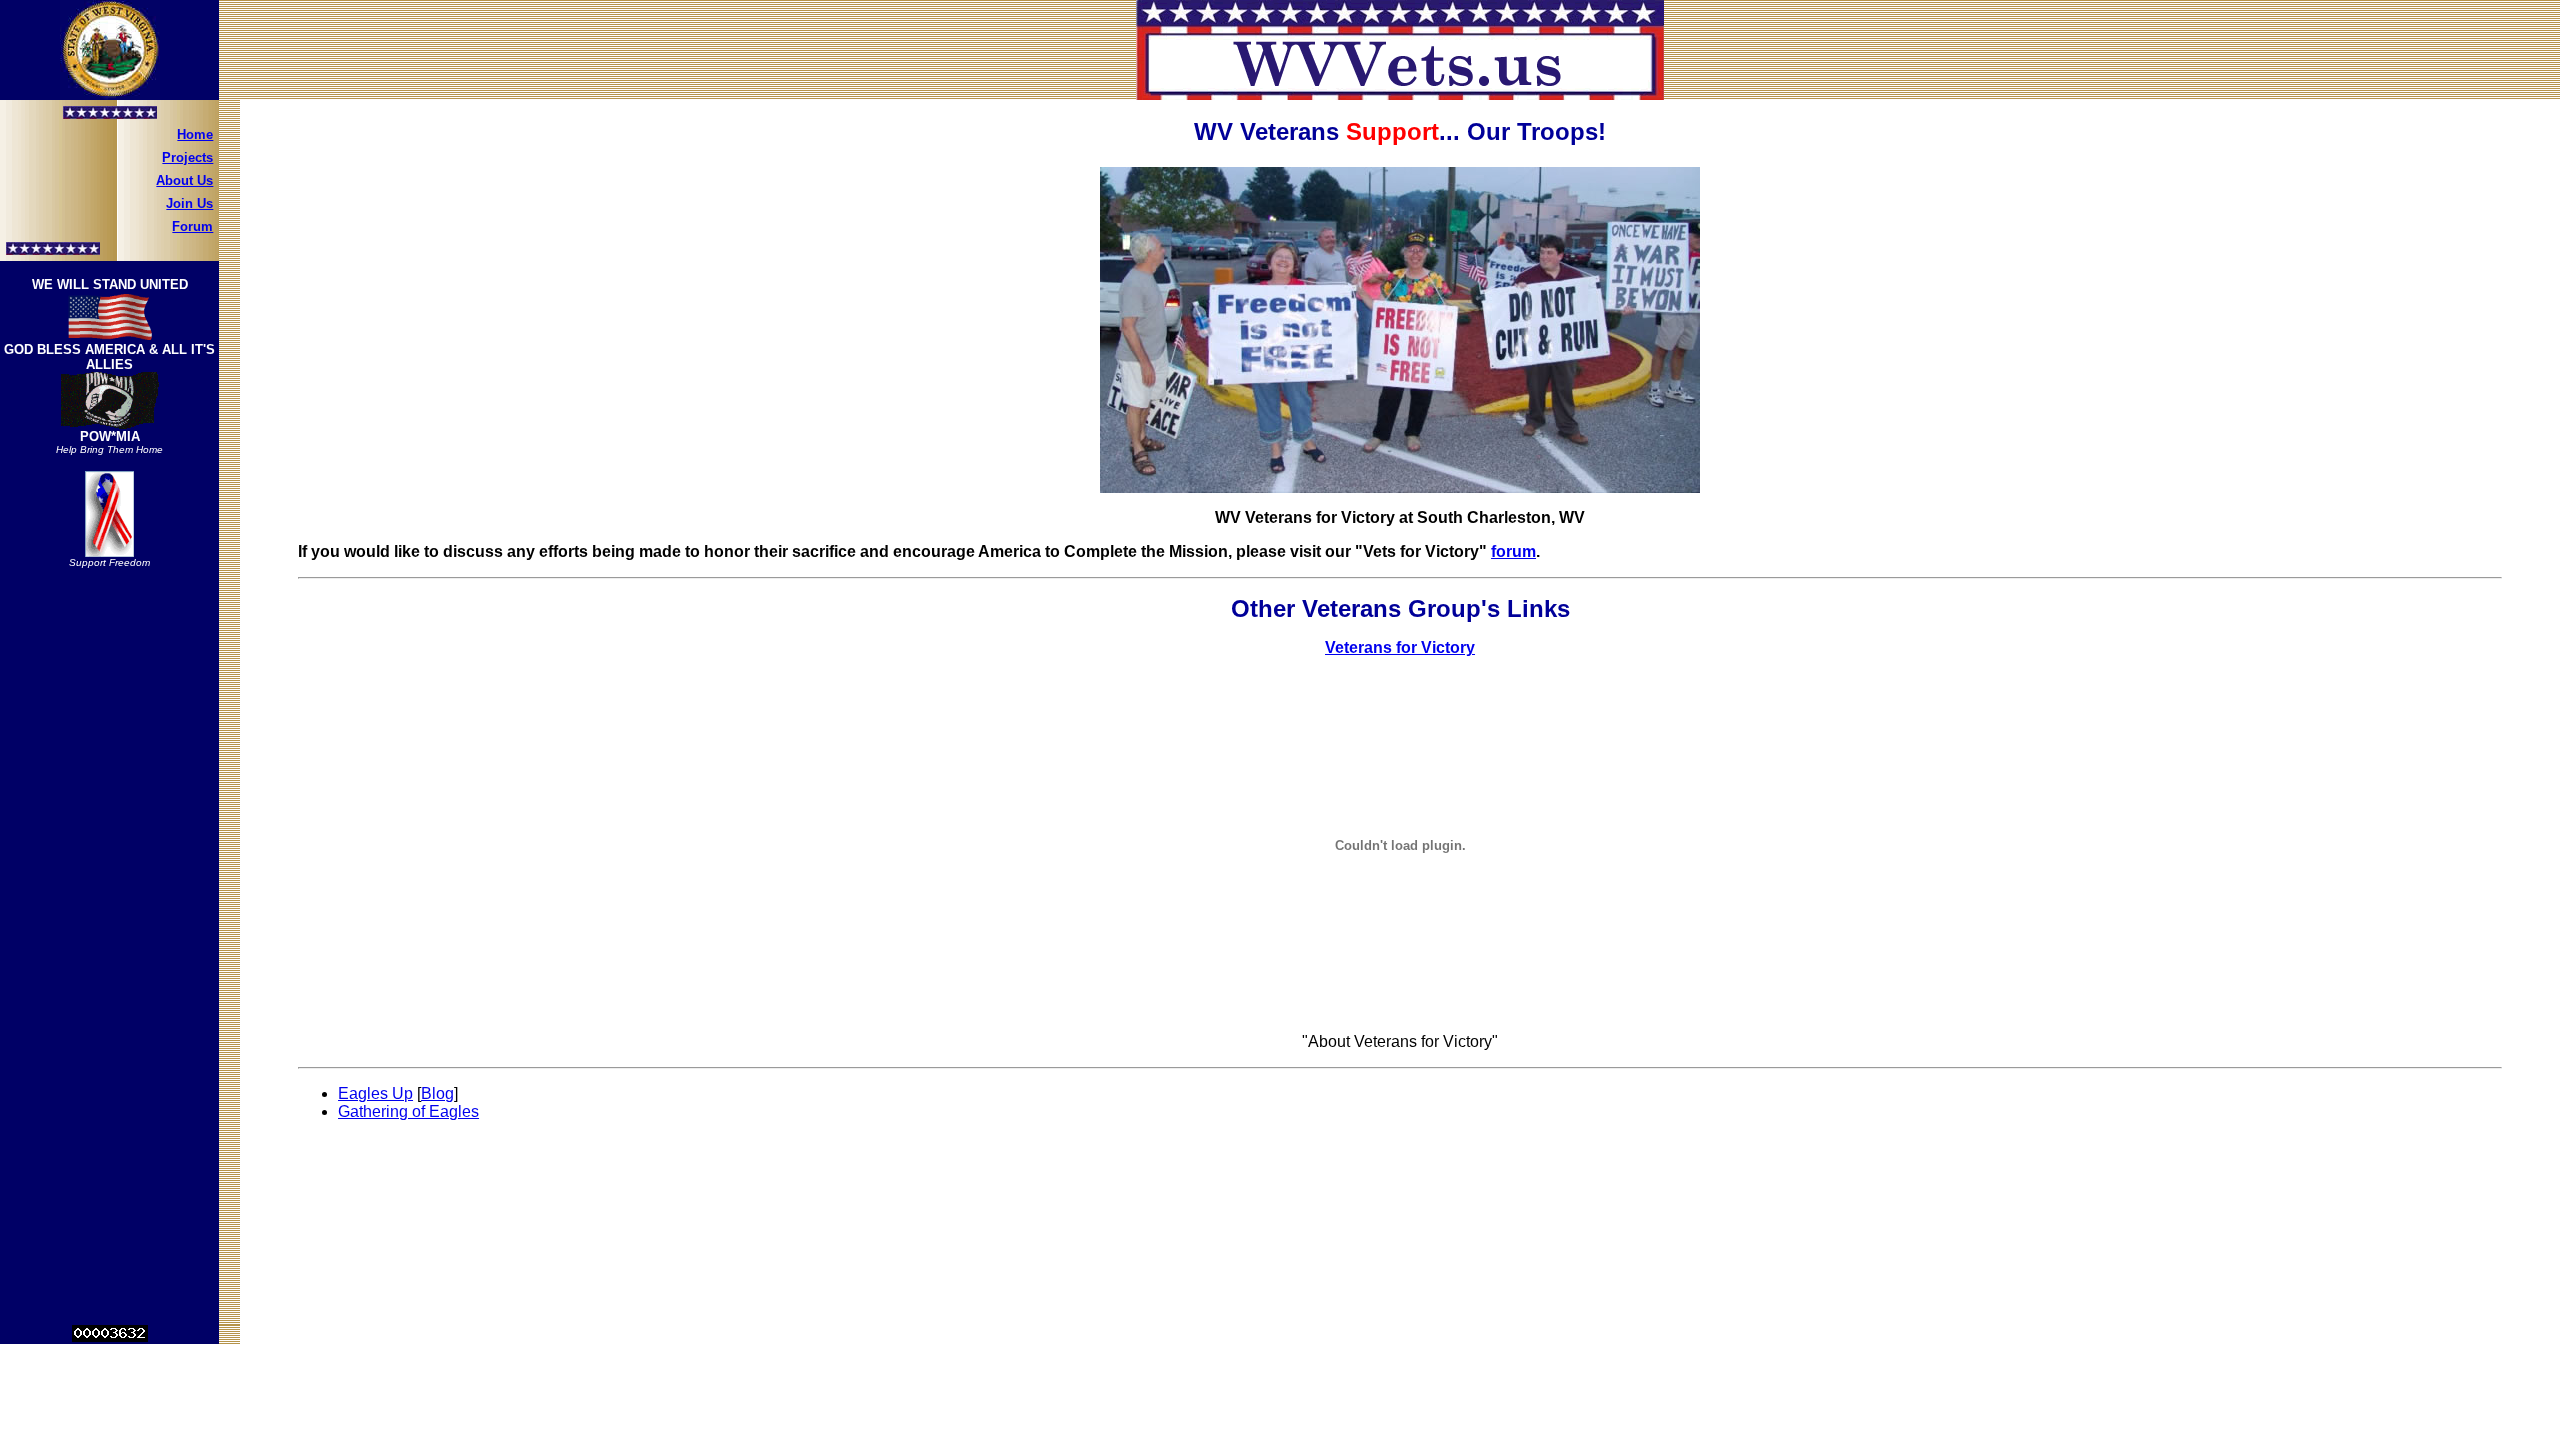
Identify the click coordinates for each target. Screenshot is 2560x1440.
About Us (184, 180)
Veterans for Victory (1400, 647)
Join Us (189, 203)
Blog (437, 1093)
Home (195, 134)
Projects (187, 157)
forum (1513, 551)
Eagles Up (375, 1093)
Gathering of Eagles (408, 1111)
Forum (192, 226)
